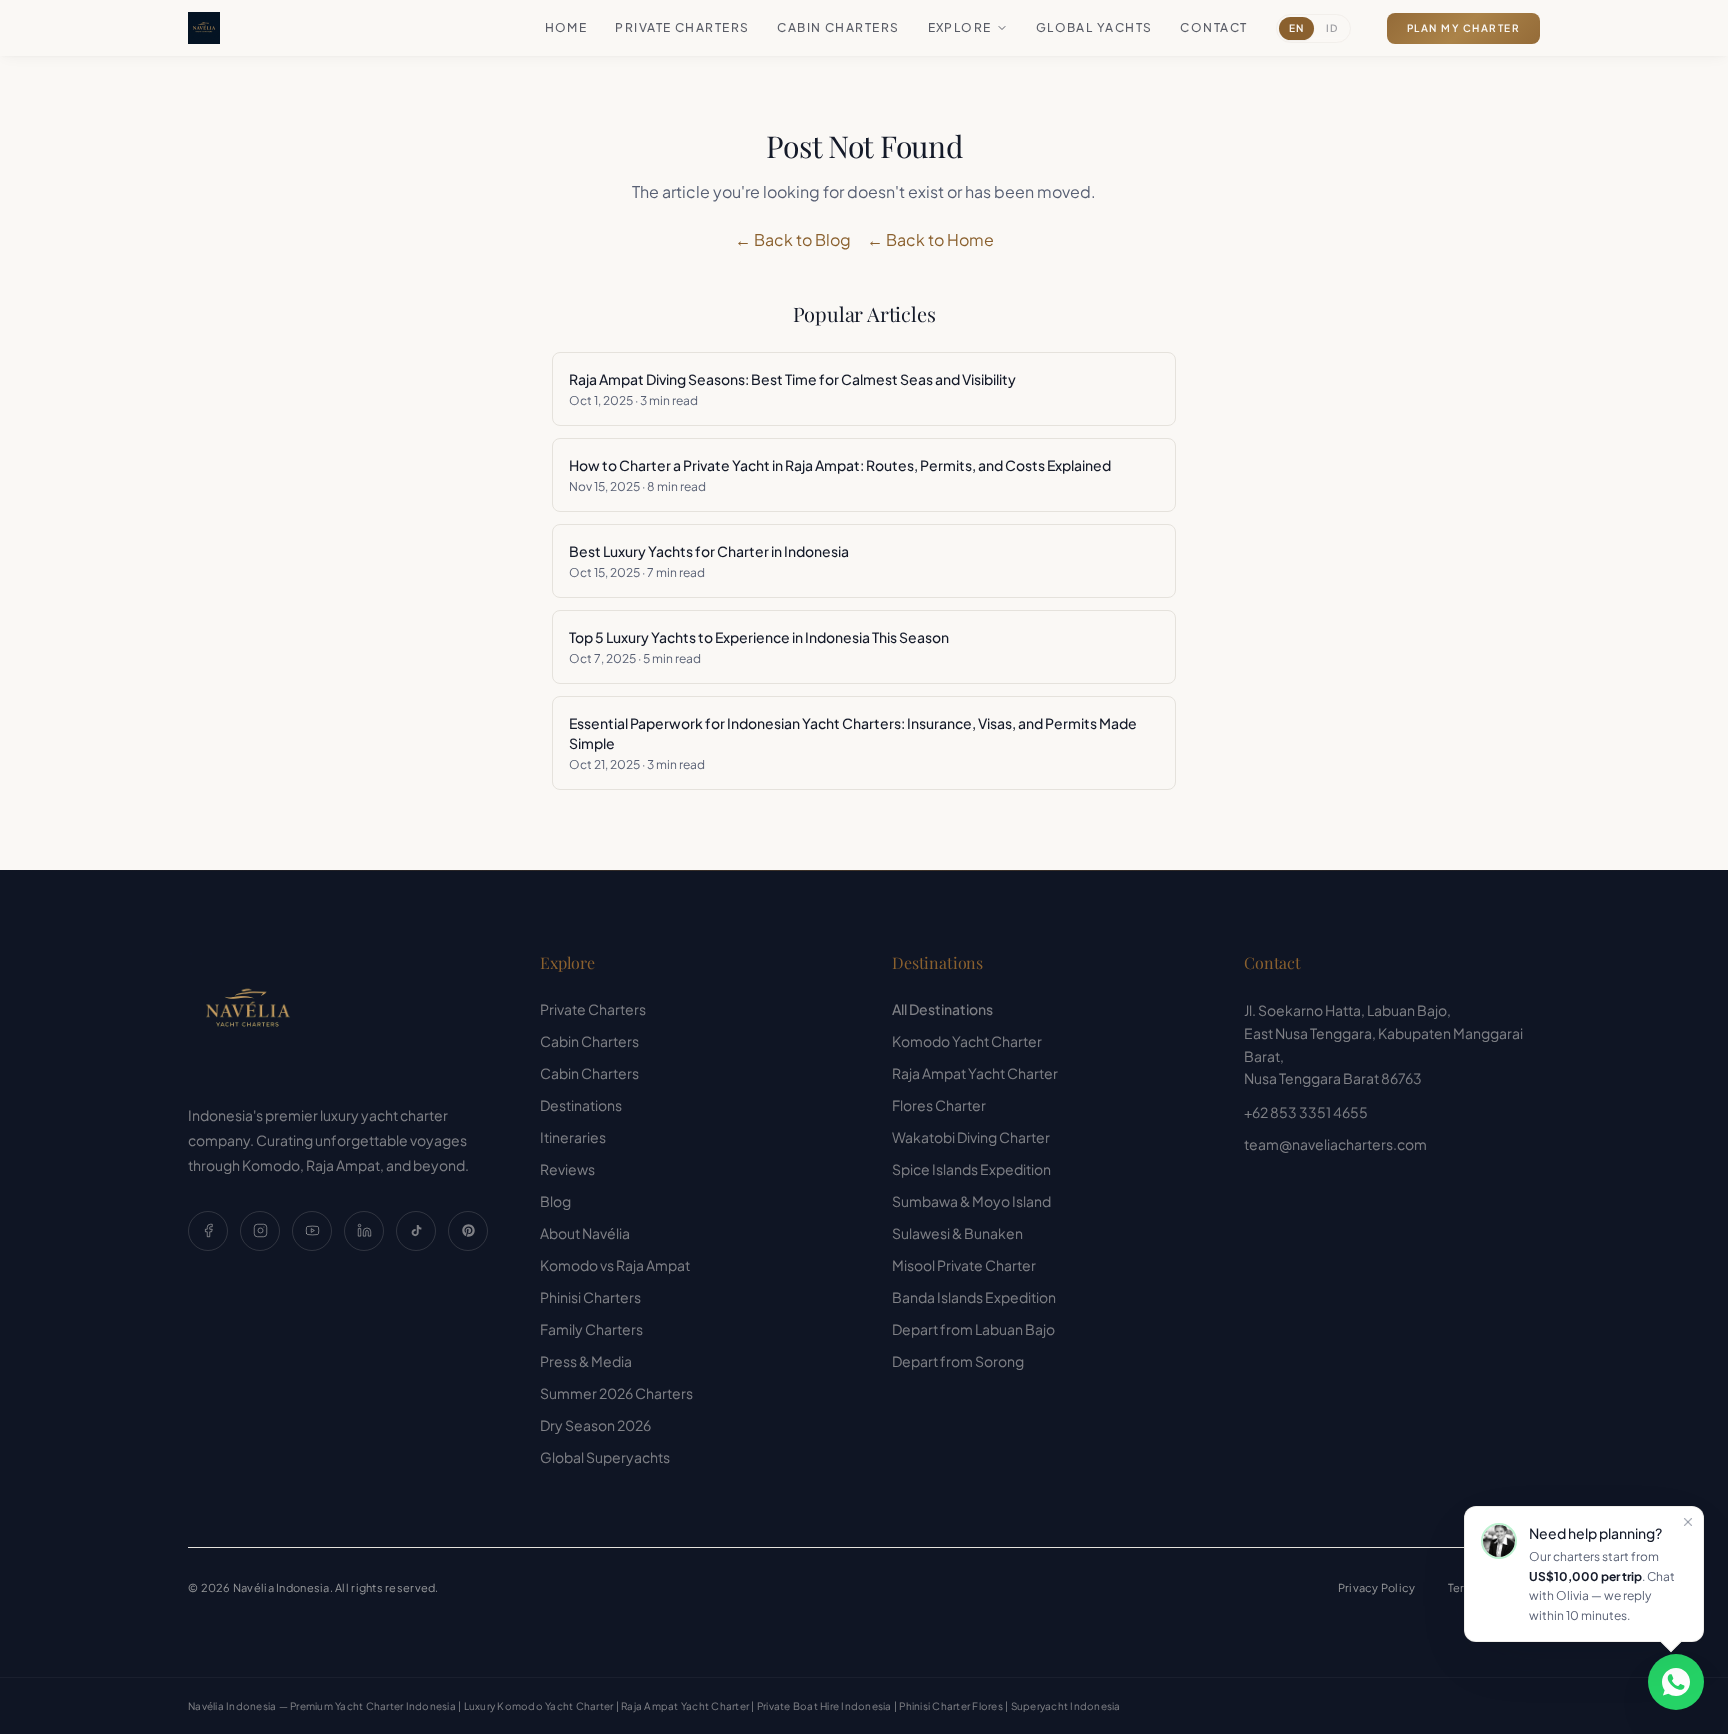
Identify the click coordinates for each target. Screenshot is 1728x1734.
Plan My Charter (1464, 28)
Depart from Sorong (958, 1361)
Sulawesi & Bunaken (957, 1233)
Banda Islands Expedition (974, 1297)
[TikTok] (416, 1231)
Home (566, 27)
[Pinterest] (468, 1231)
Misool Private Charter (964, 1265)
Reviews (567, 1169)
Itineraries (573, 1137)
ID (1332, 28)
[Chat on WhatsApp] (1676, 1682)
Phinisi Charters (590, 1297)
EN (1296, 28)
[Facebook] (208, 1231)
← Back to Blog (793, 239)
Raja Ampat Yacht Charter (975, 1073)
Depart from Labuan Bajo (973, 1329)
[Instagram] (260, 1231)
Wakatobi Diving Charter (971, 1137)
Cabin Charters (838, 27)
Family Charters (591, 1329)
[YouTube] (312, 1231)
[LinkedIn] (364, 1231)
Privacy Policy (1377, 1587)
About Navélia (585, 1233)
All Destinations (942, 1009)
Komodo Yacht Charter (967, 1041)
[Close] (1688, 1522)
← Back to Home (930, 239)
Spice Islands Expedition (971, 1169)
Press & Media (586, 1361)
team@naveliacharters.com (1335, 1144)
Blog (555, 1201)
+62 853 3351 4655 (1306, 1112)
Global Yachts (1094, 27)
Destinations (581, 1105)
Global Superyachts (605, 1457)
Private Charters (682, 27)
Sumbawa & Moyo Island (971, 1201)
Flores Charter (939, 1105)
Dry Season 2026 (595, 1425)
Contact (1213, 27)
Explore (960, 27)
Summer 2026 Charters (616, 1393)
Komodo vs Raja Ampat (615, 1265)
